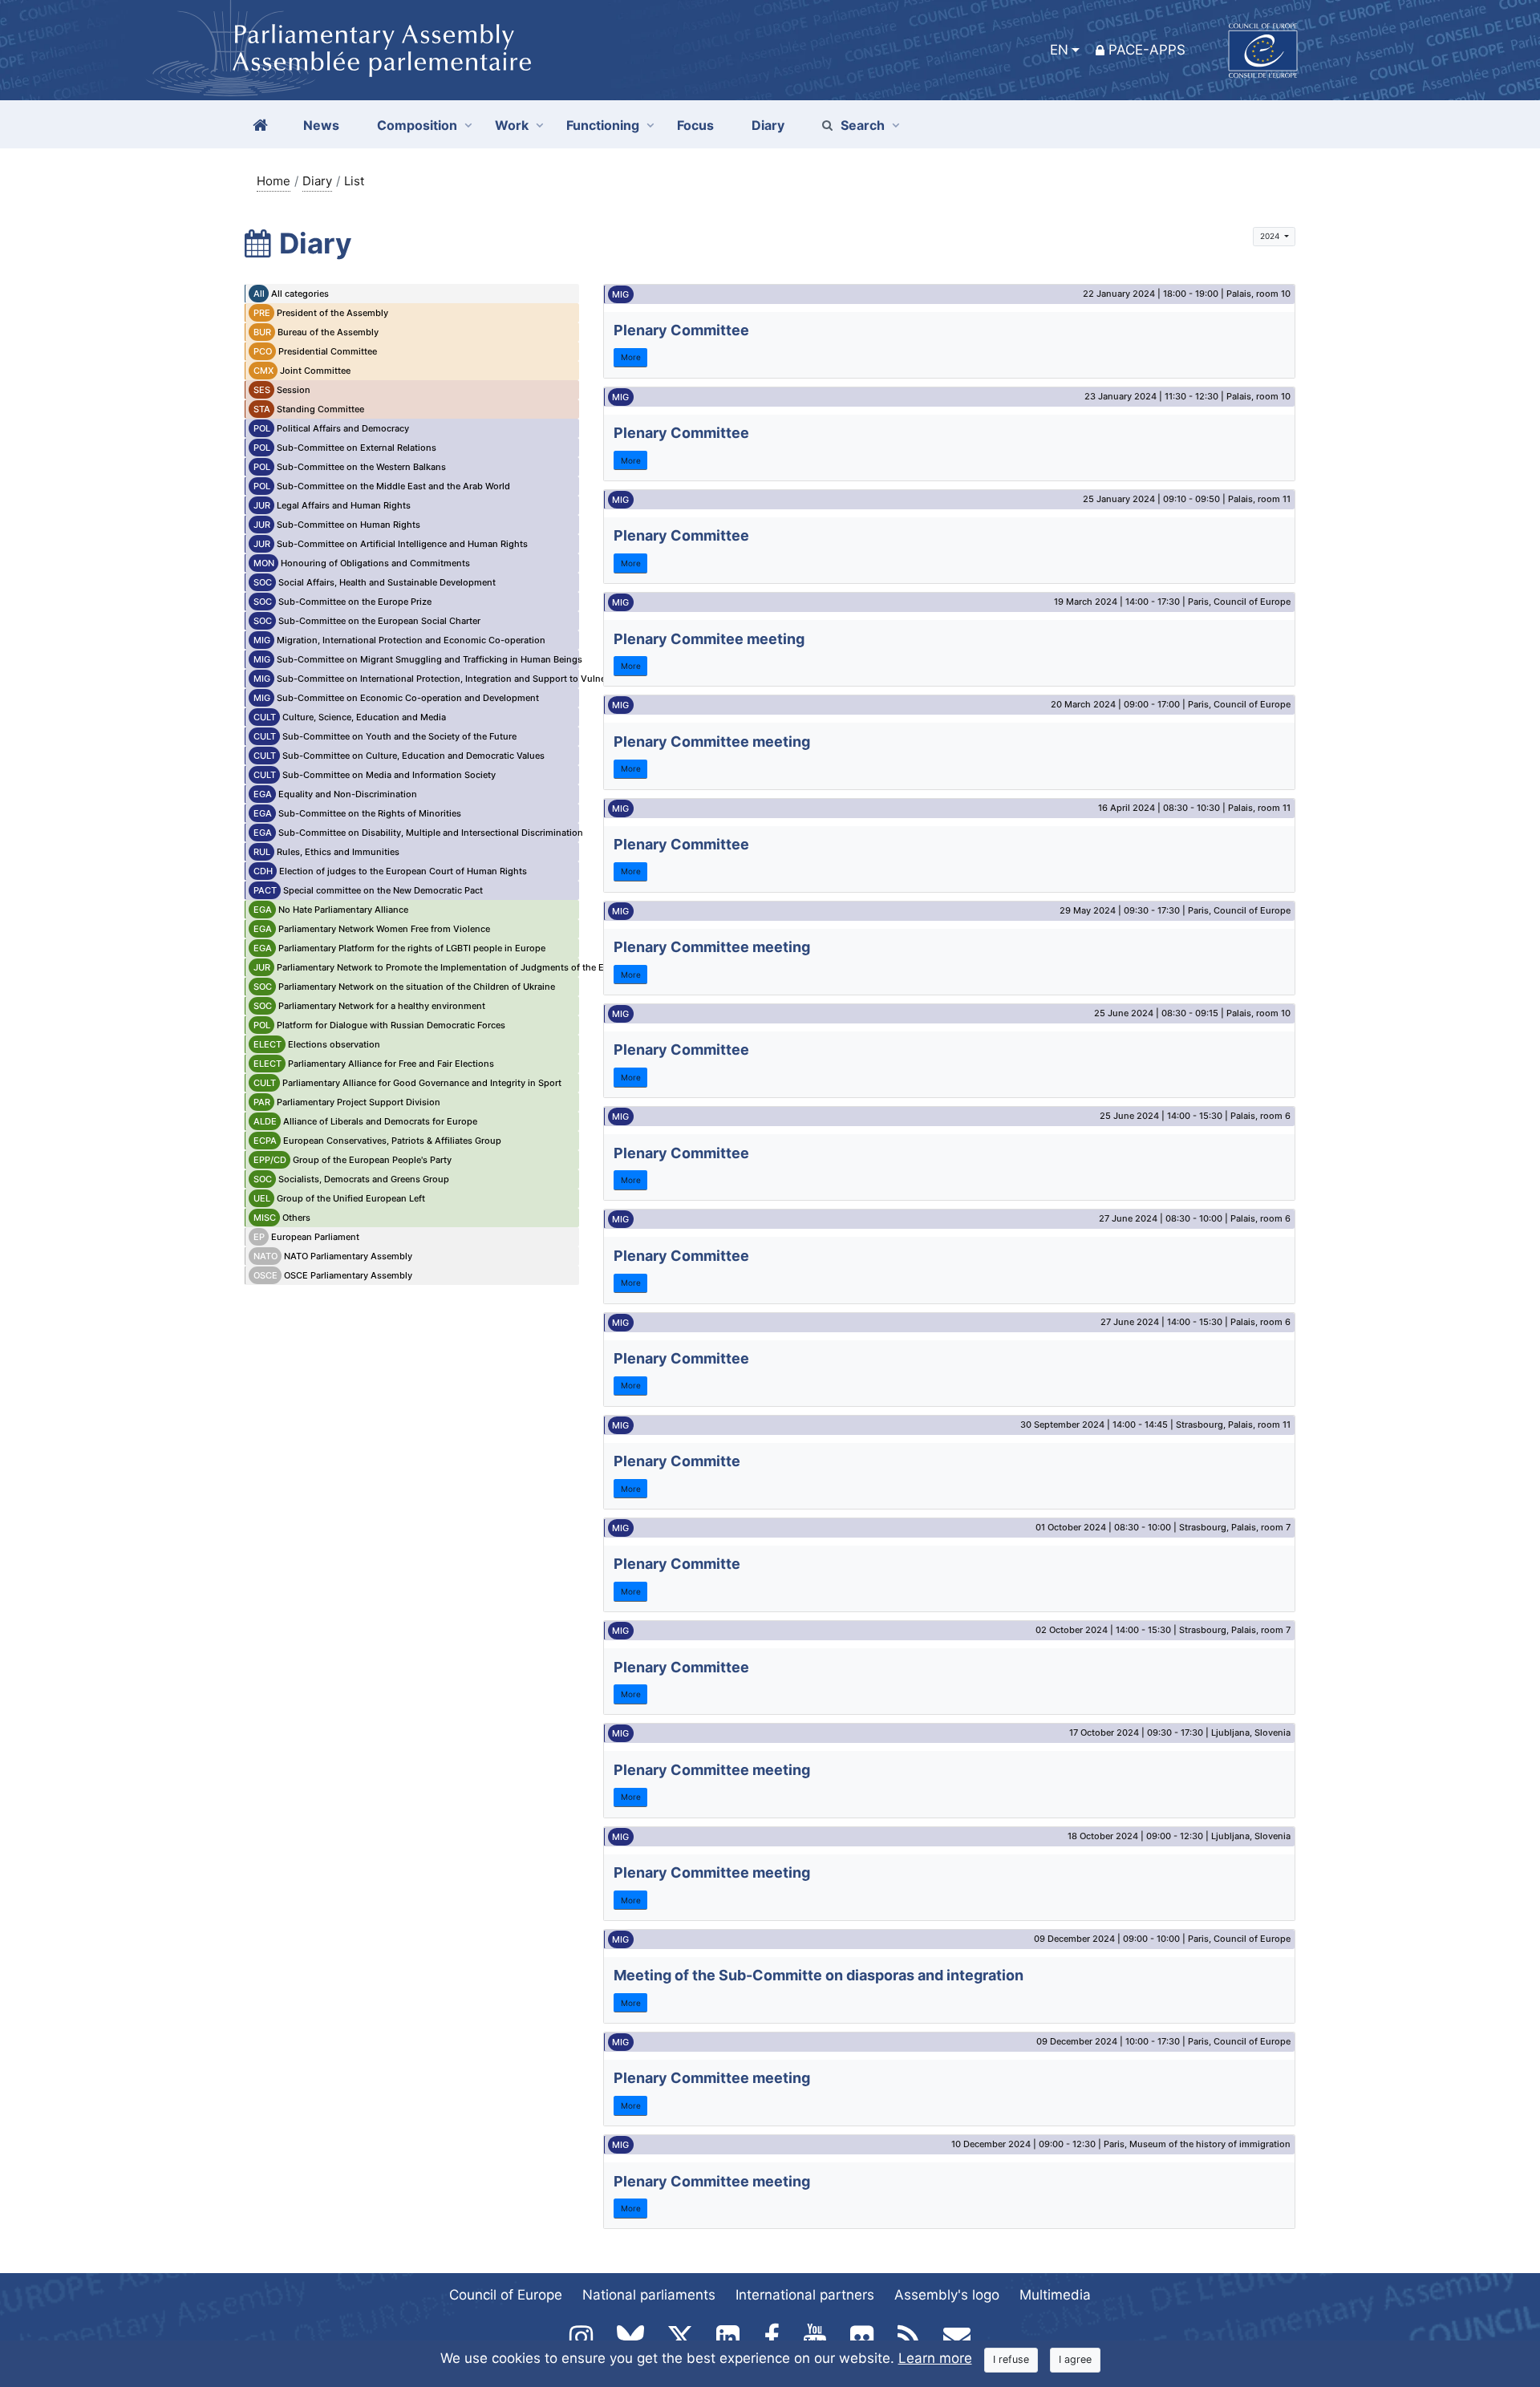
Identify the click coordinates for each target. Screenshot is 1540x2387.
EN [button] (1059, 50)
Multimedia (1055, 2295)
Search (863, 125)
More (631, 357)
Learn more (935, 2358)
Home (274, 181)
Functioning (603, 125)
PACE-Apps (1147, 50)
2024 (1271, 236)
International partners (805, 2295)
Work (512, 125)
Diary (317, 181)
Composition (417, 125)
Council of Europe (506, 2295)
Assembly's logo (947, 2295)
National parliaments (649, 2295)
